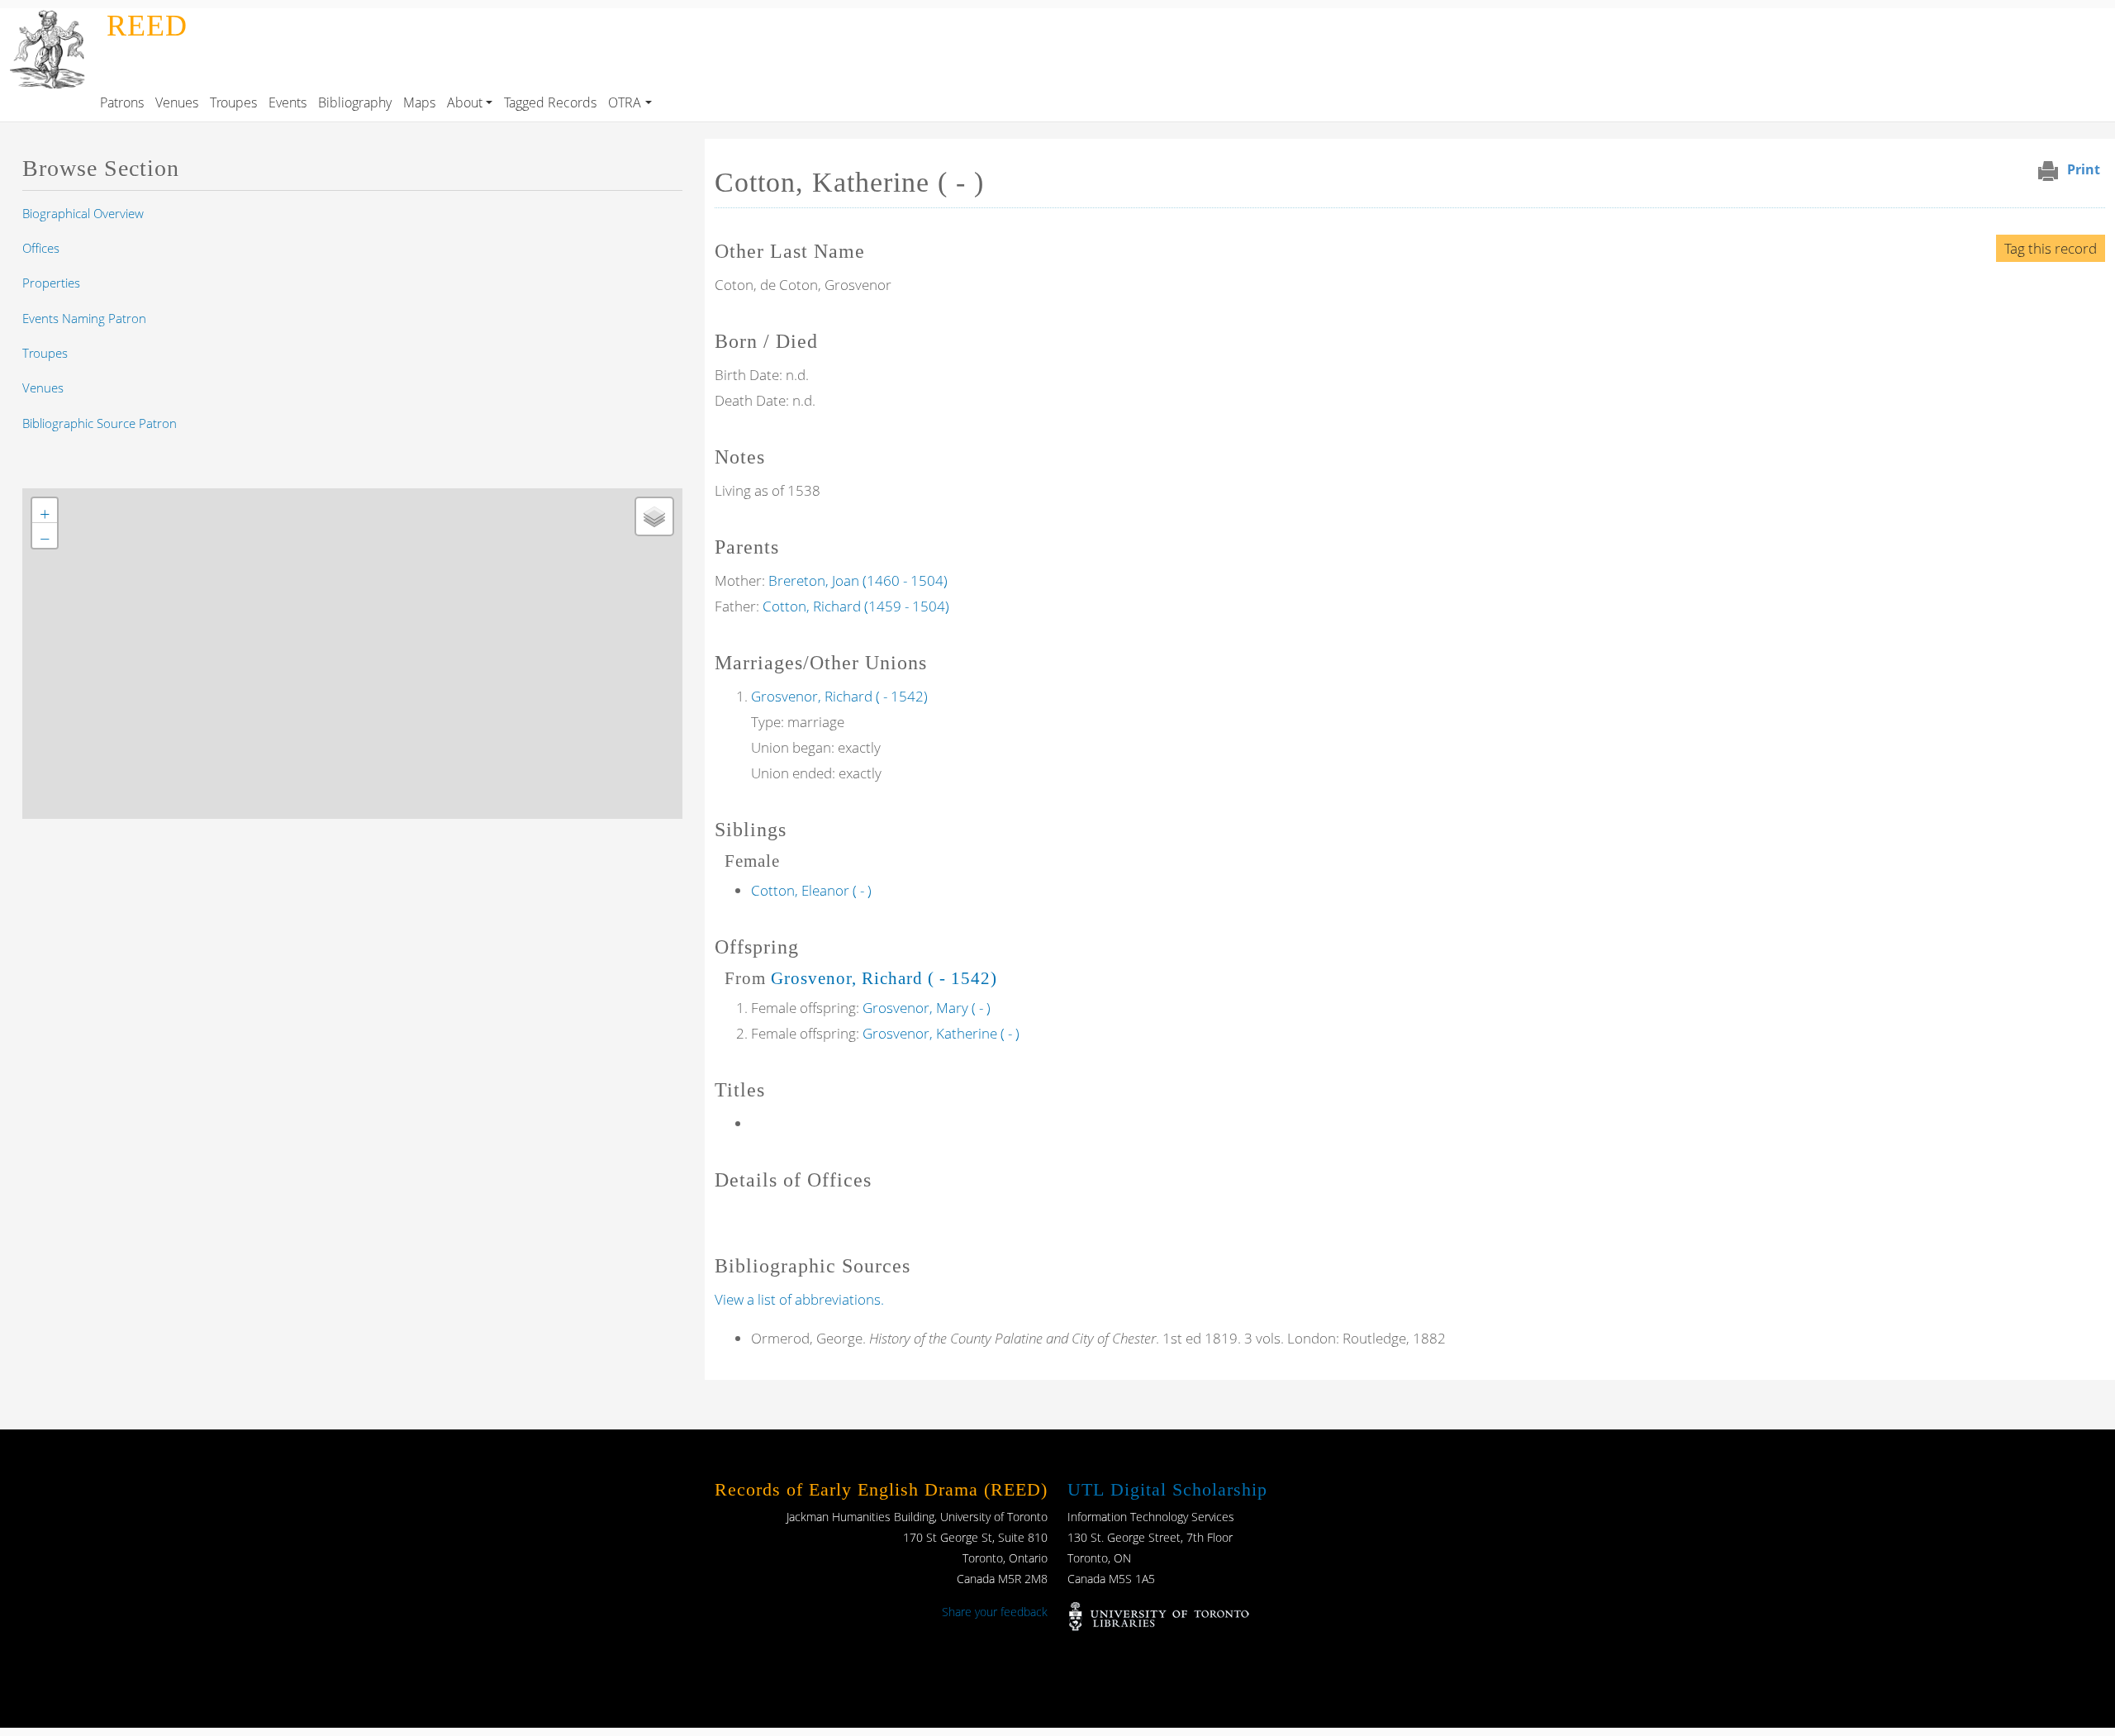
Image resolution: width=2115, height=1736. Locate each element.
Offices (41, 248)
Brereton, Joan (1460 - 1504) (858, 580)
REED (147, 26)
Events (288, 102)
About (465, 102)
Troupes (233, 102)
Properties (51, 283)
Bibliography (355, 102)
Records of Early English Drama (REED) (881, 1489)
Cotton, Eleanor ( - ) (811, 890)
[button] (45, 511)
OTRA (625, 102)
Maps (419, 102)
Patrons (122, 102)
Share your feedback (995, 1612)
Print (2084, 169)
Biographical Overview (83, 213)
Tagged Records (550, 102)
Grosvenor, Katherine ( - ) (941, 1033)
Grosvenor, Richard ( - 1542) (839, 696)
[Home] (50, 20)
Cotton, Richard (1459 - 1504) (856, 606)
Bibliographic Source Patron (100, 423)
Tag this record (2051, 248)
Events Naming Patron (84, 318)
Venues (177, 102)
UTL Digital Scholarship (1167, 1489)
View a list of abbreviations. (799, 1299)
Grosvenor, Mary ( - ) (927, 1008)
